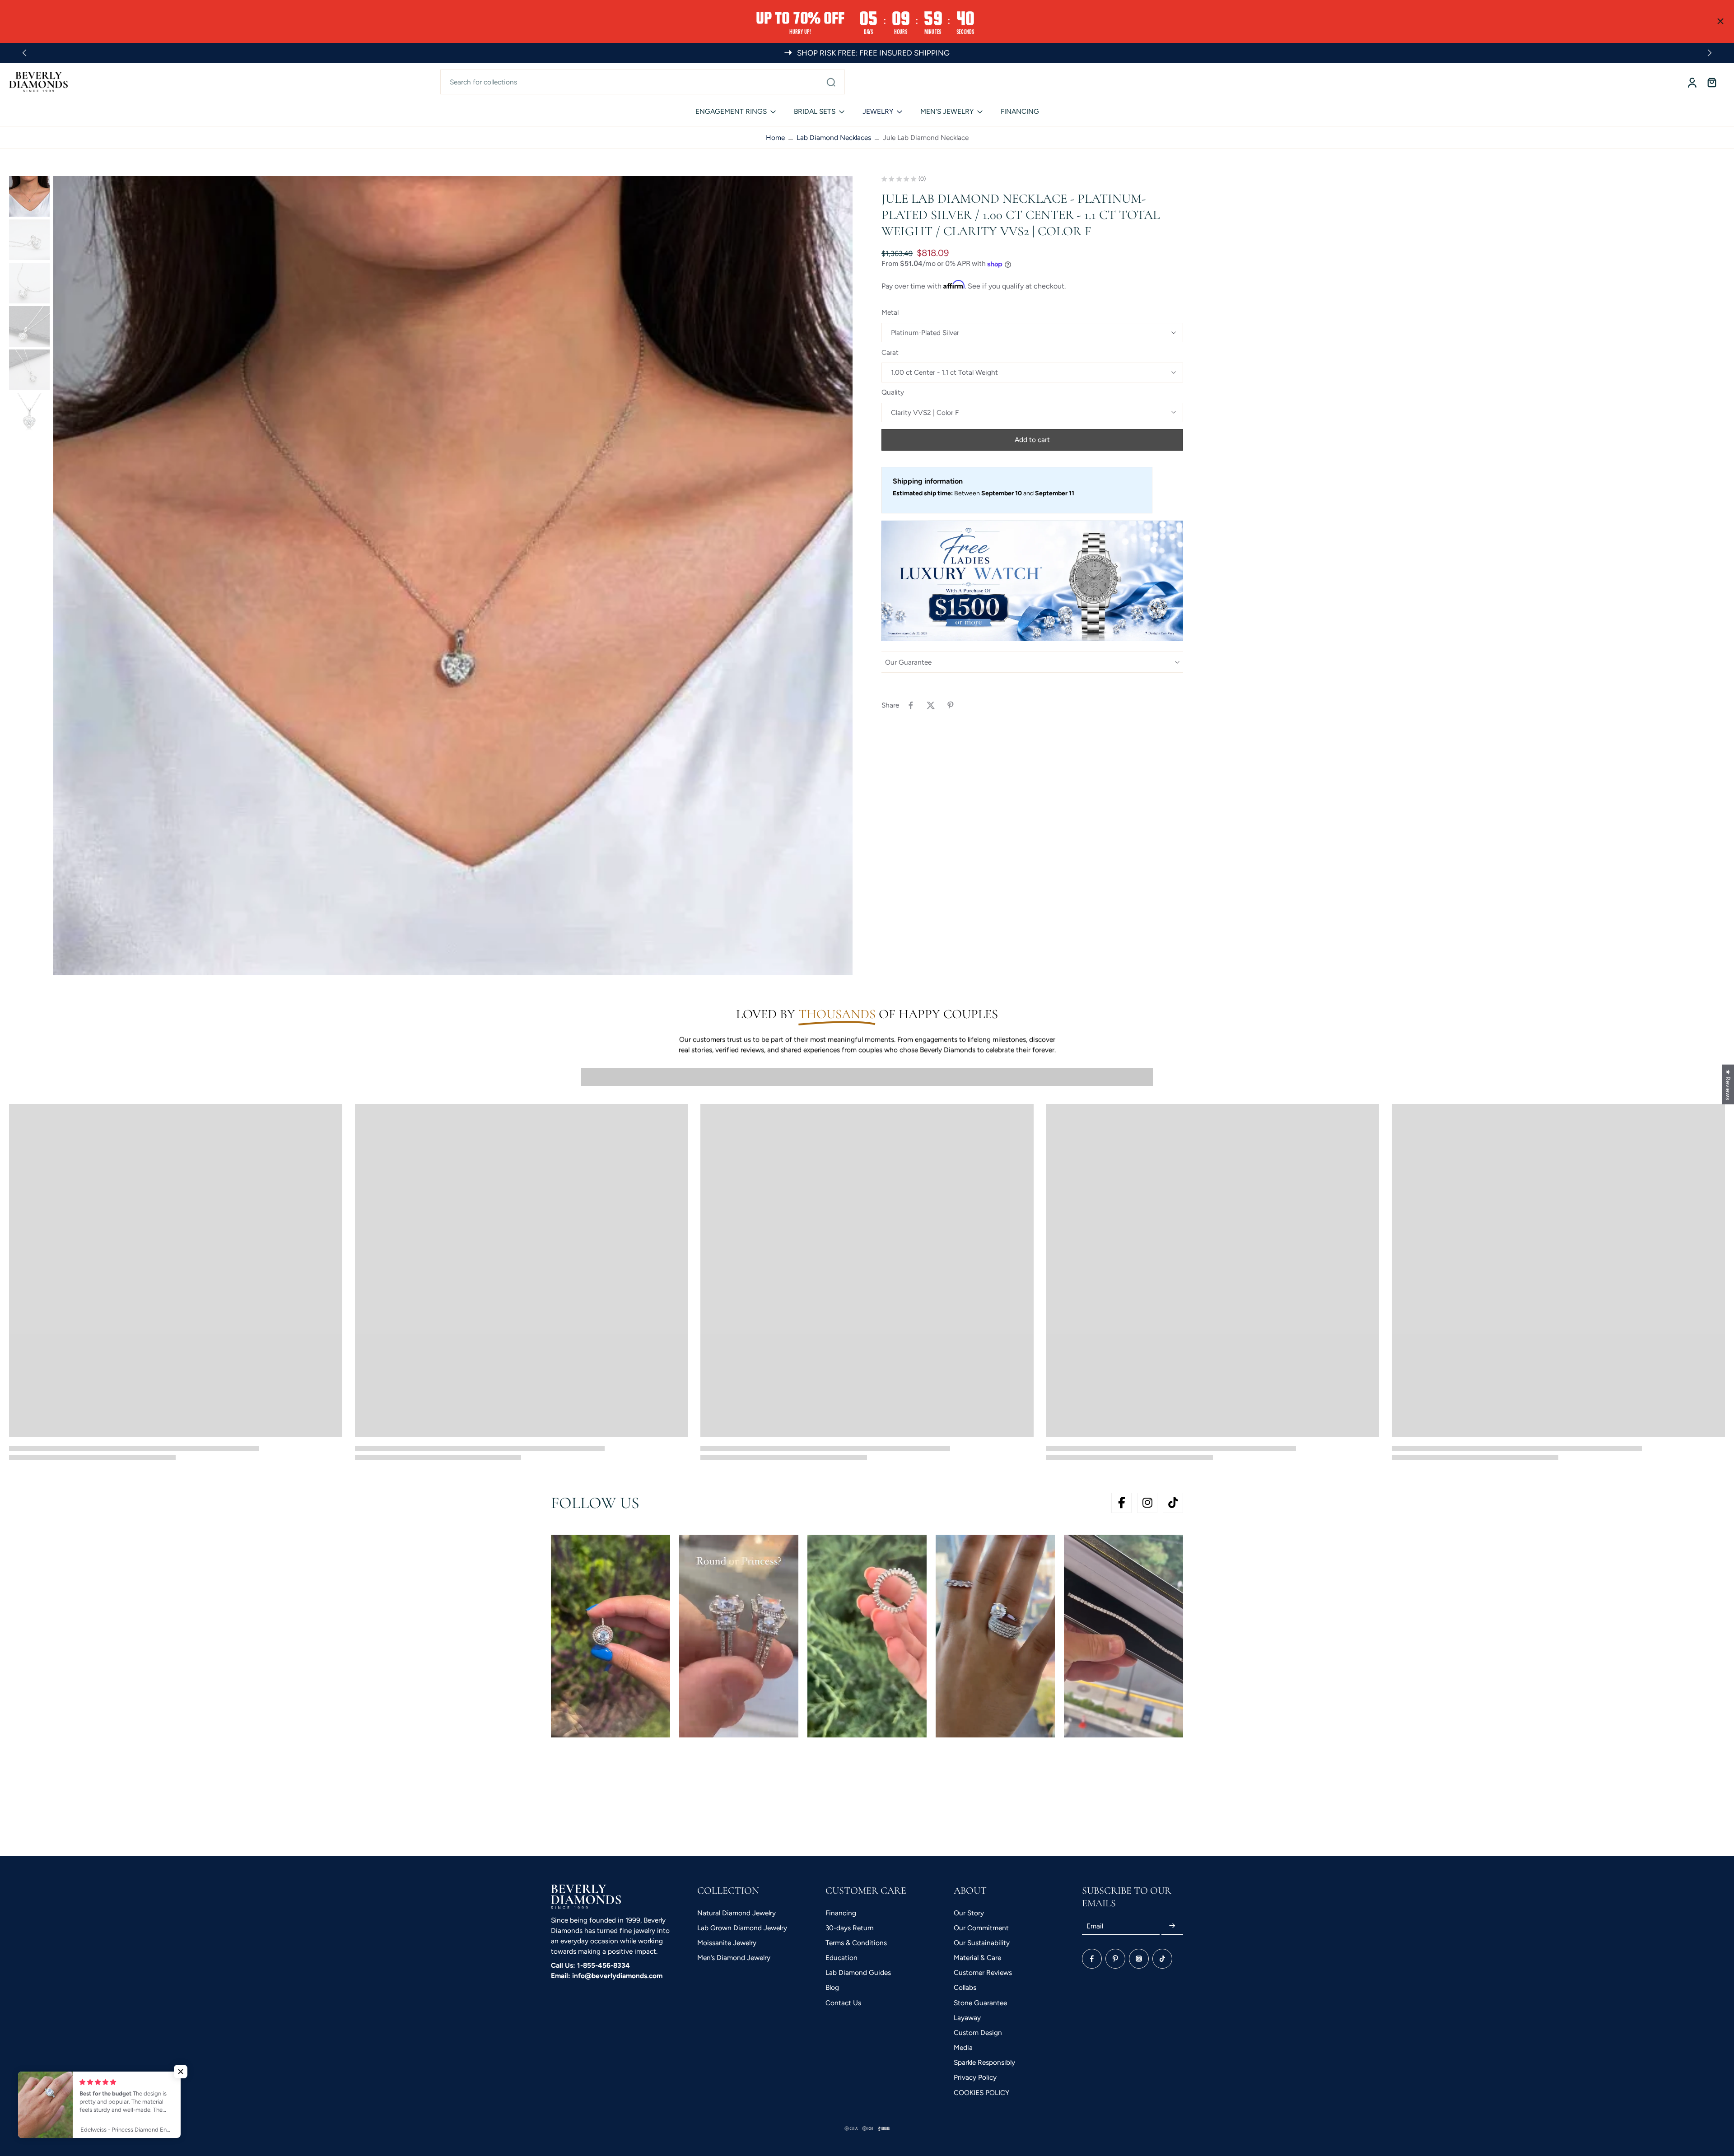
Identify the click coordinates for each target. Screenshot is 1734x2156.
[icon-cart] (1711, 82)
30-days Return (850, 1928)
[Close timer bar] (1720, 21)
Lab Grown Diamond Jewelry (742, 1928)
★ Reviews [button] (1728, 1084)
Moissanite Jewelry (727, 1943)
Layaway (967, 2018)
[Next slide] (1710, 53)
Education (841, 1958)
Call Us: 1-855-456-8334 (590, 1965)
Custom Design (978, 2033)
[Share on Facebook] (911, 705)
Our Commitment (981, 1928)
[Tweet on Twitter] (931, 705)
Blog (832, 1987)
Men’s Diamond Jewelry (734, 1958)
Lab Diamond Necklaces (834, 137)
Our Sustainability (982, 1943)
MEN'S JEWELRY (947, 111)
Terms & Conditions (856, 1943)
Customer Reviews (983, 1972)
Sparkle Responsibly (984, 2062)
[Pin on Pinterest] (951, 705)
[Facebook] (1092, 1959)
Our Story (969, 1913)
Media (963, 2047)
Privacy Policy (975, 2077)
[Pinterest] (1115, 1959)
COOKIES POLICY (981, 2093)
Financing (841, 1913)
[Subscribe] (1172, 1926)
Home (775, 137)
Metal (890, 313)
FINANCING (1020, 111)
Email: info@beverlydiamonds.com (607, 1976)
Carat (890, 352)
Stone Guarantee (980, 2003)
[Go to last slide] (24, 53)
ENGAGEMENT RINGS (731, 111)
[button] (1032, 440)
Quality (893, 393)
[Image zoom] (453, 576)
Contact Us (843, 2003)
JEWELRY (878, 111)
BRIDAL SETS (815, 111)
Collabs (965, 1987)
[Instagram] (1139, 1959)
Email (1095, 1926)
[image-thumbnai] (29, 196)
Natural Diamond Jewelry (736, 1913)
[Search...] (831, 82)
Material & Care (977, 1958)
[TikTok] (1162, 1959)
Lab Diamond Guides (858, 1972)
